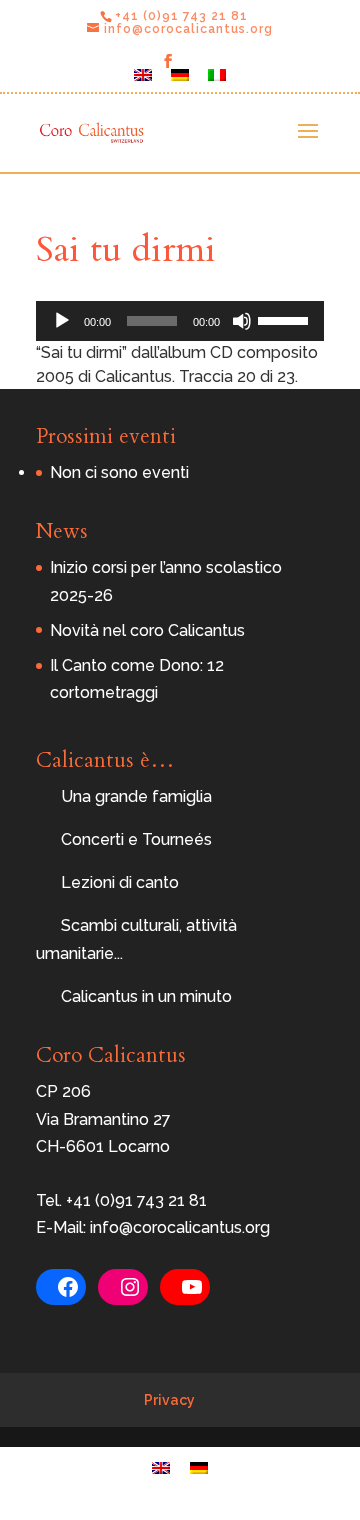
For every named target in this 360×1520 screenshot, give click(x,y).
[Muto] (242, 321)
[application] (180, 321)
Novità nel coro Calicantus (147, 630)
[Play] (62, 321)
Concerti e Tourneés (136, 839)
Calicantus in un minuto (146, 996)
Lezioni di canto (120, 882)
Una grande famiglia (136, 796)
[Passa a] (143, 80)
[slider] (286, 319)
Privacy (169, 1400)
